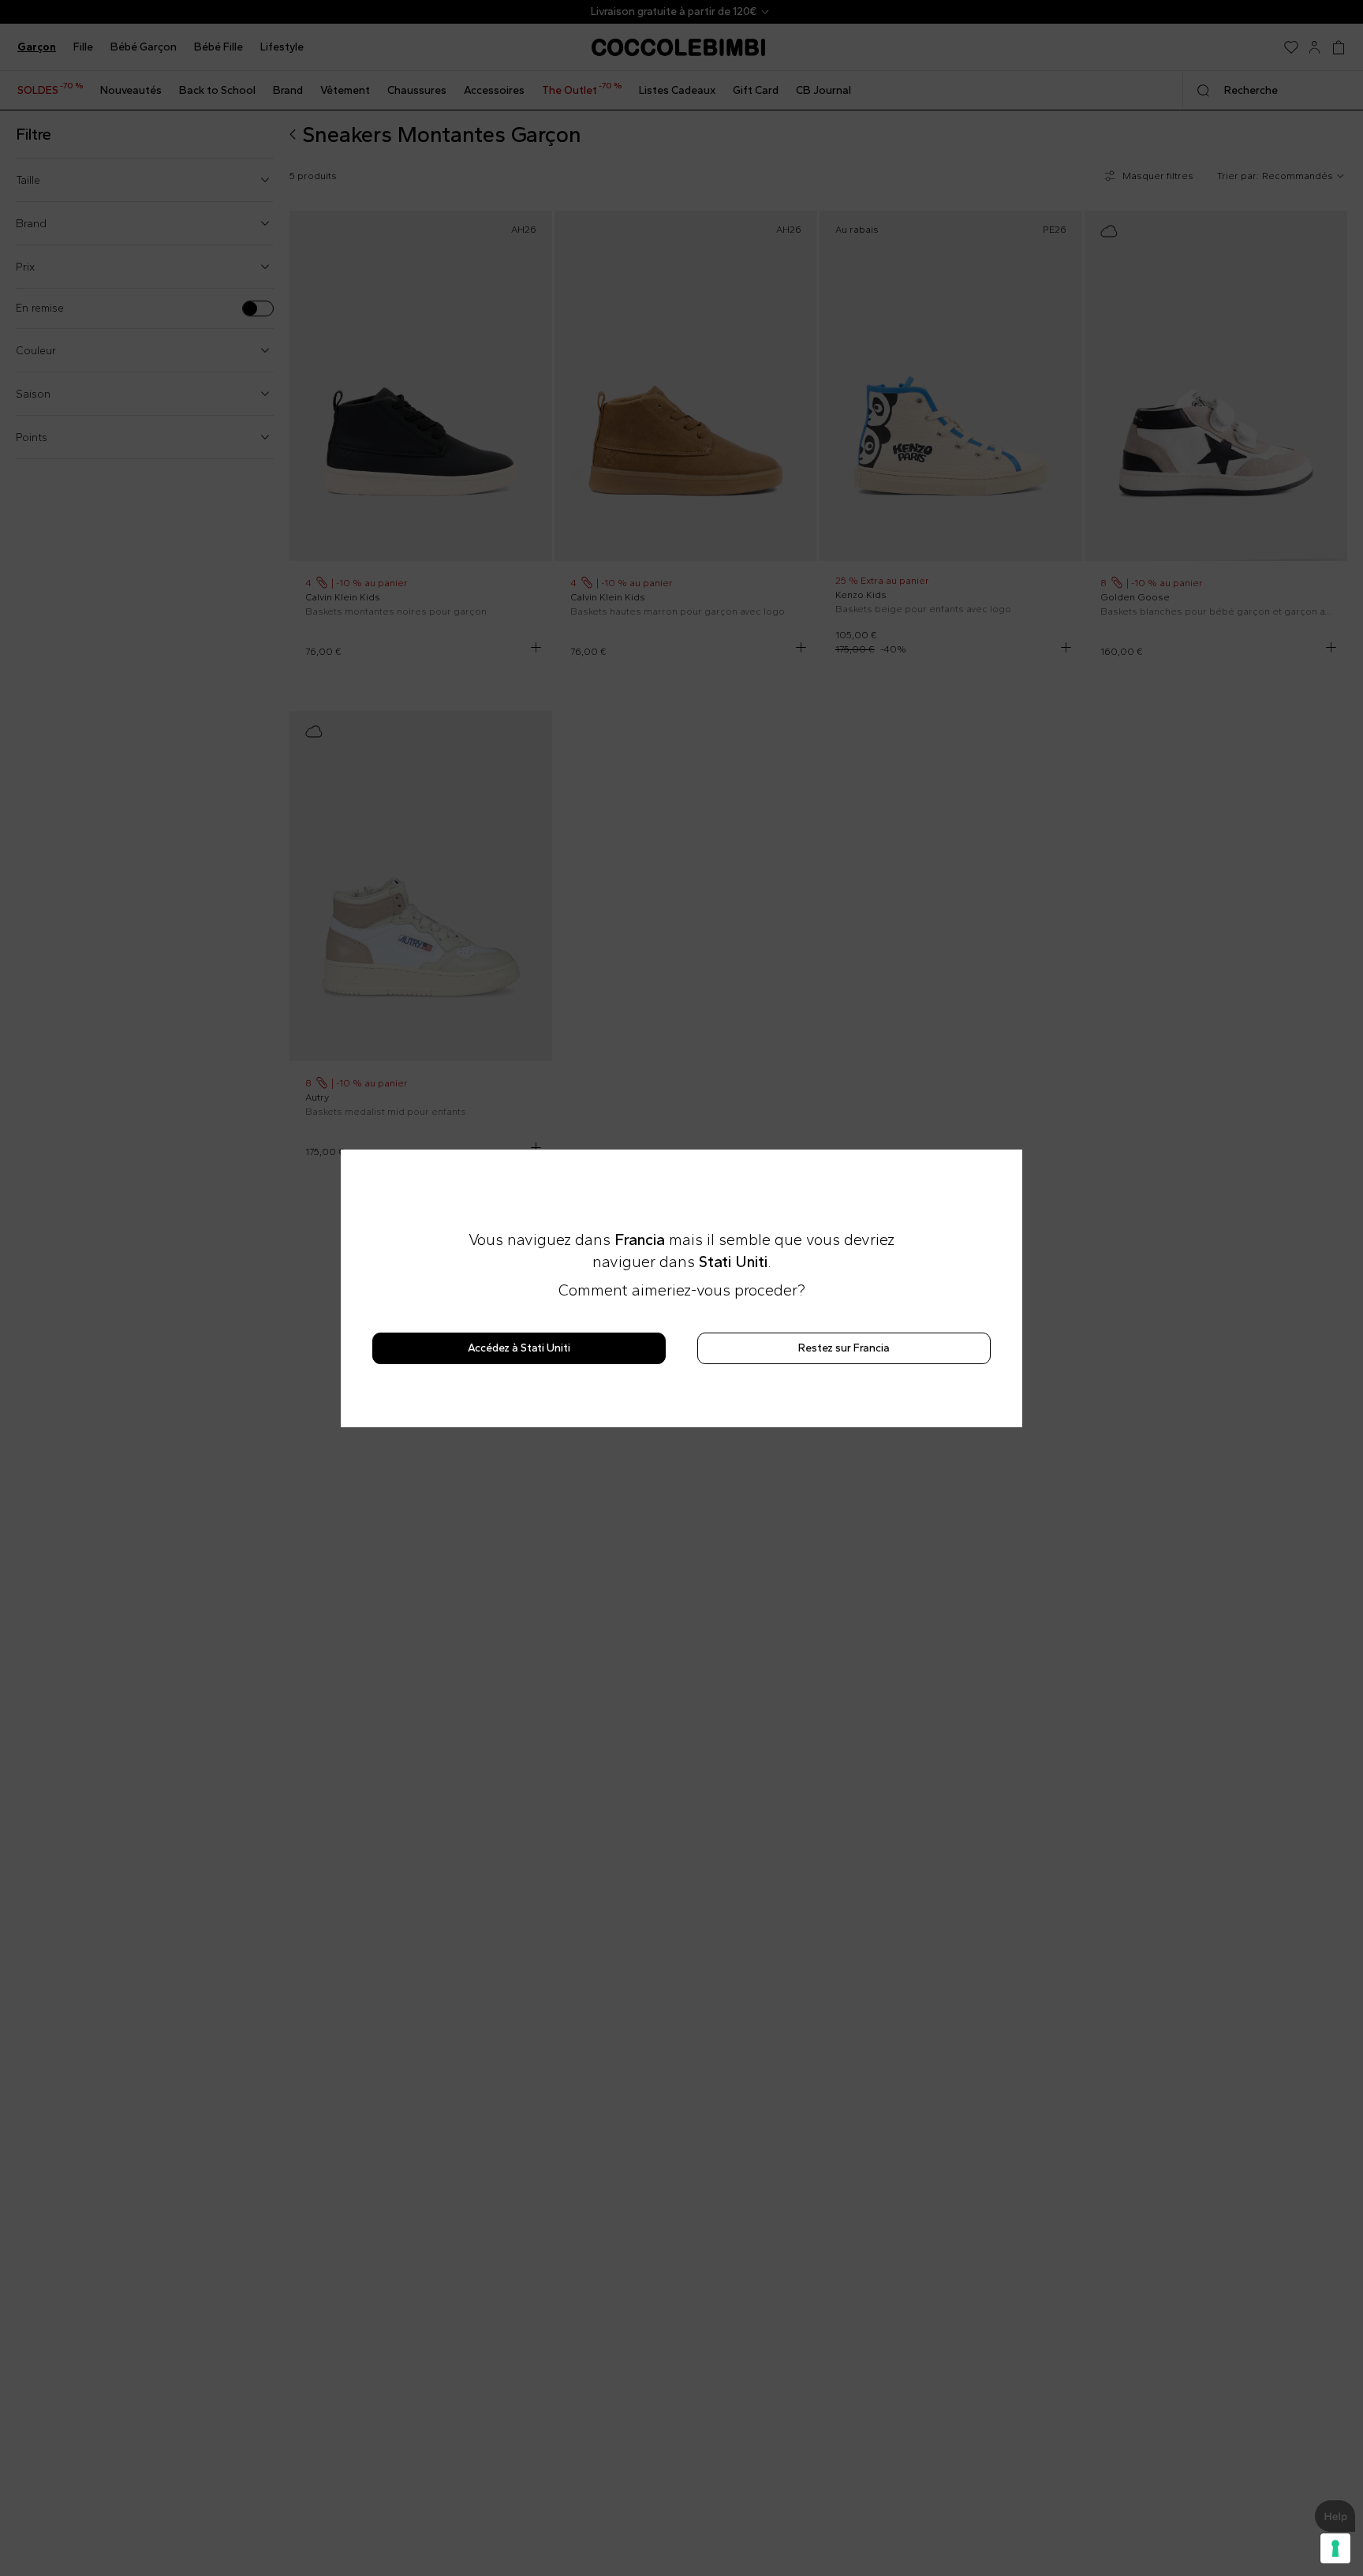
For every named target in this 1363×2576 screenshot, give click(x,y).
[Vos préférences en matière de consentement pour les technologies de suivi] (1335, 2548)
